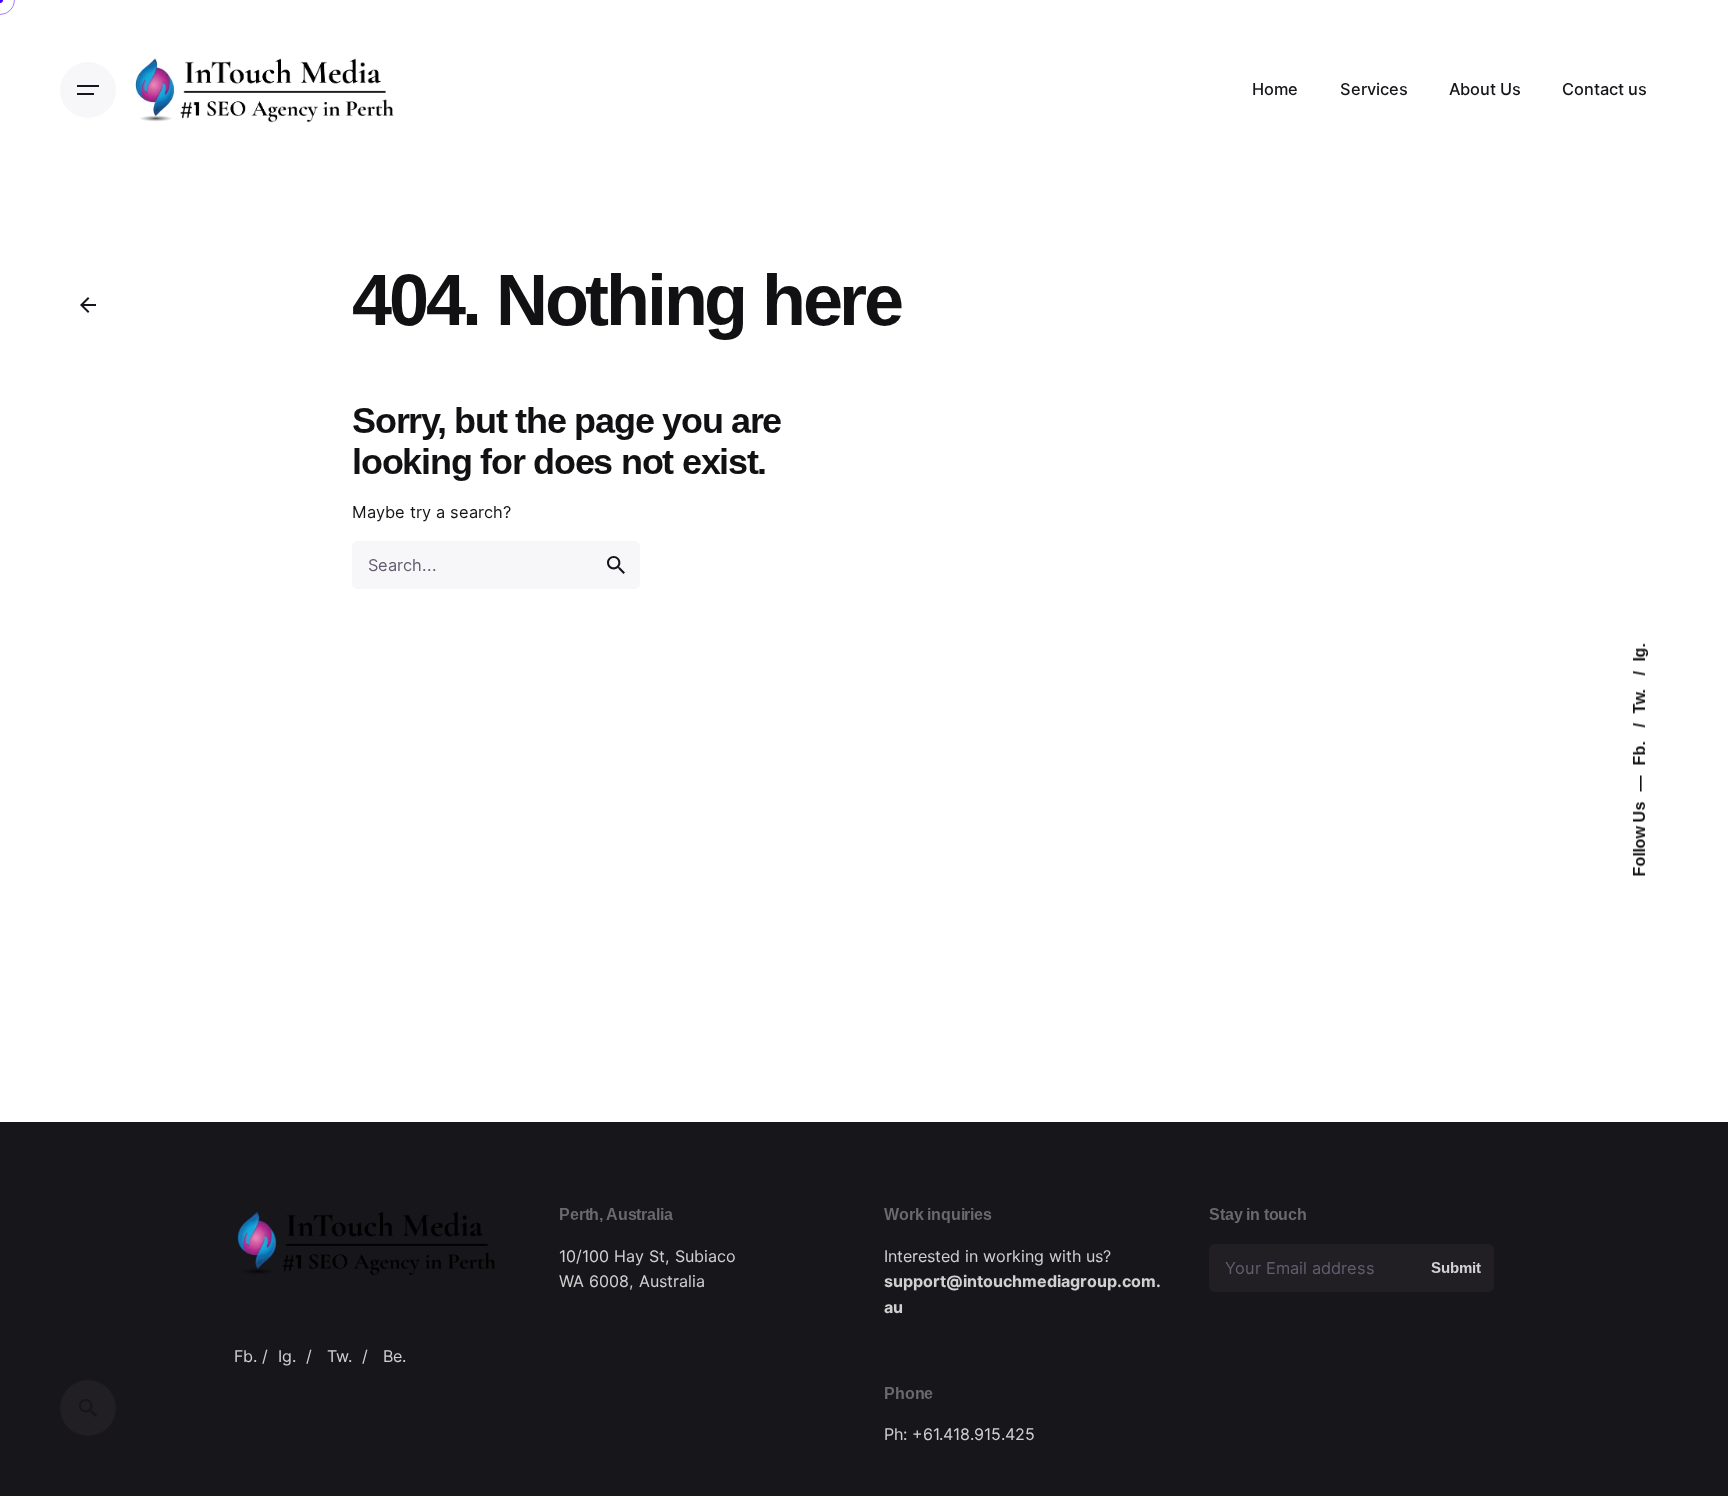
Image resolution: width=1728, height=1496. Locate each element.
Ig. (1639, 653)
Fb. (1639, 752)
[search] (616, 565)
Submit (1455, 1267)
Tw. (1639, 700)
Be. (394, 1356)
